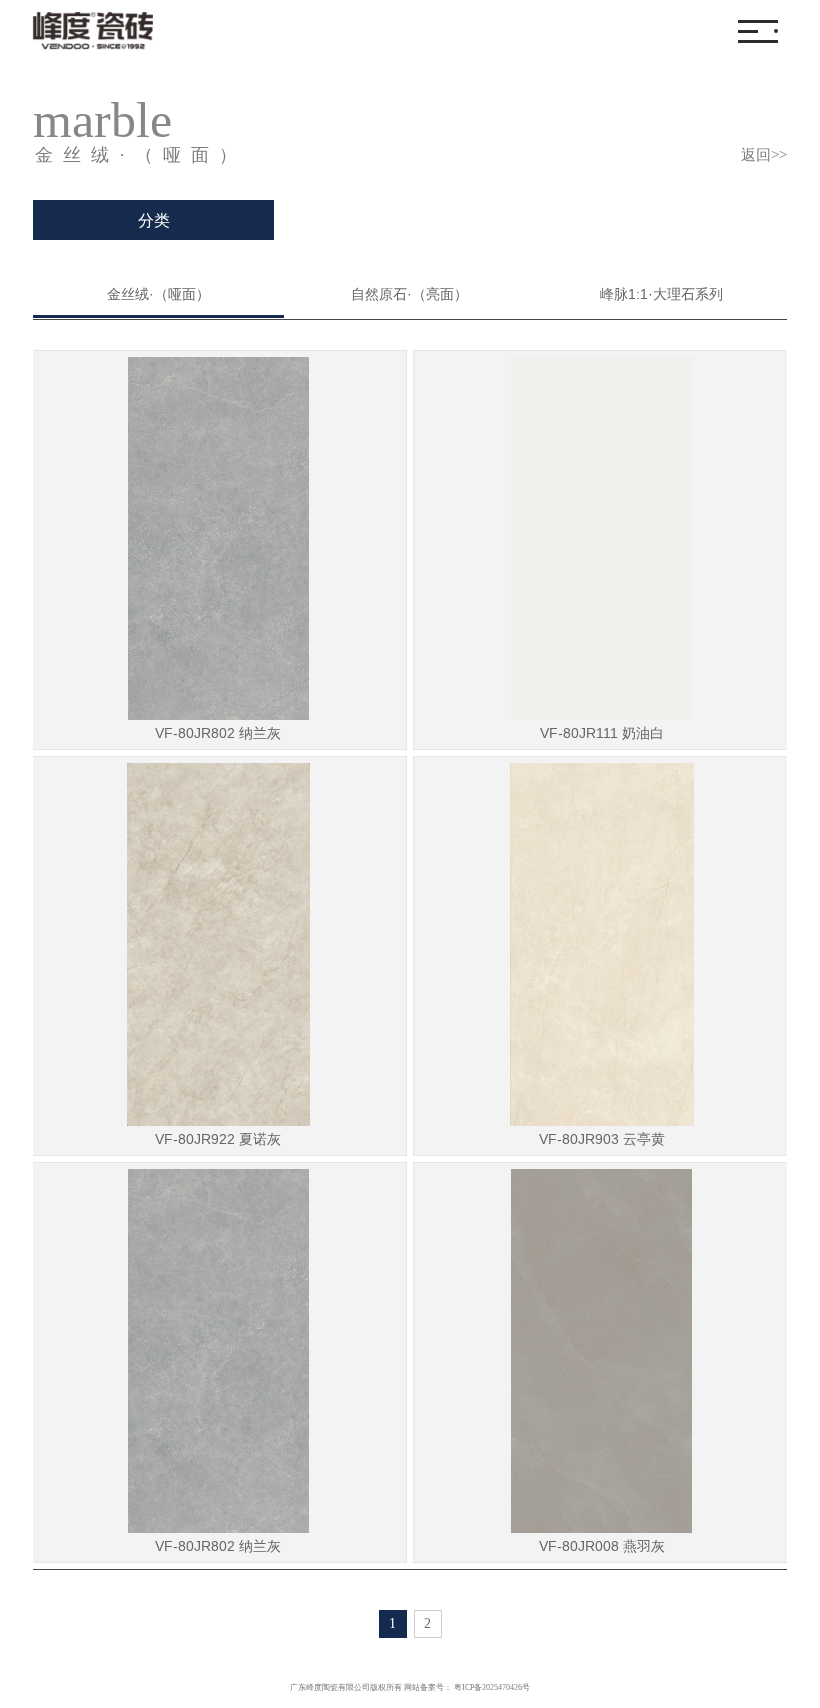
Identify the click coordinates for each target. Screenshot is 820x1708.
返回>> (764, 155)
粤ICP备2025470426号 (492, 1687)
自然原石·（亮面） (409, 294)
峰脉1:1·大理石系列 (661, 294)
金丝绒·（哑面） (158, 294)
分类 (154, 220)
